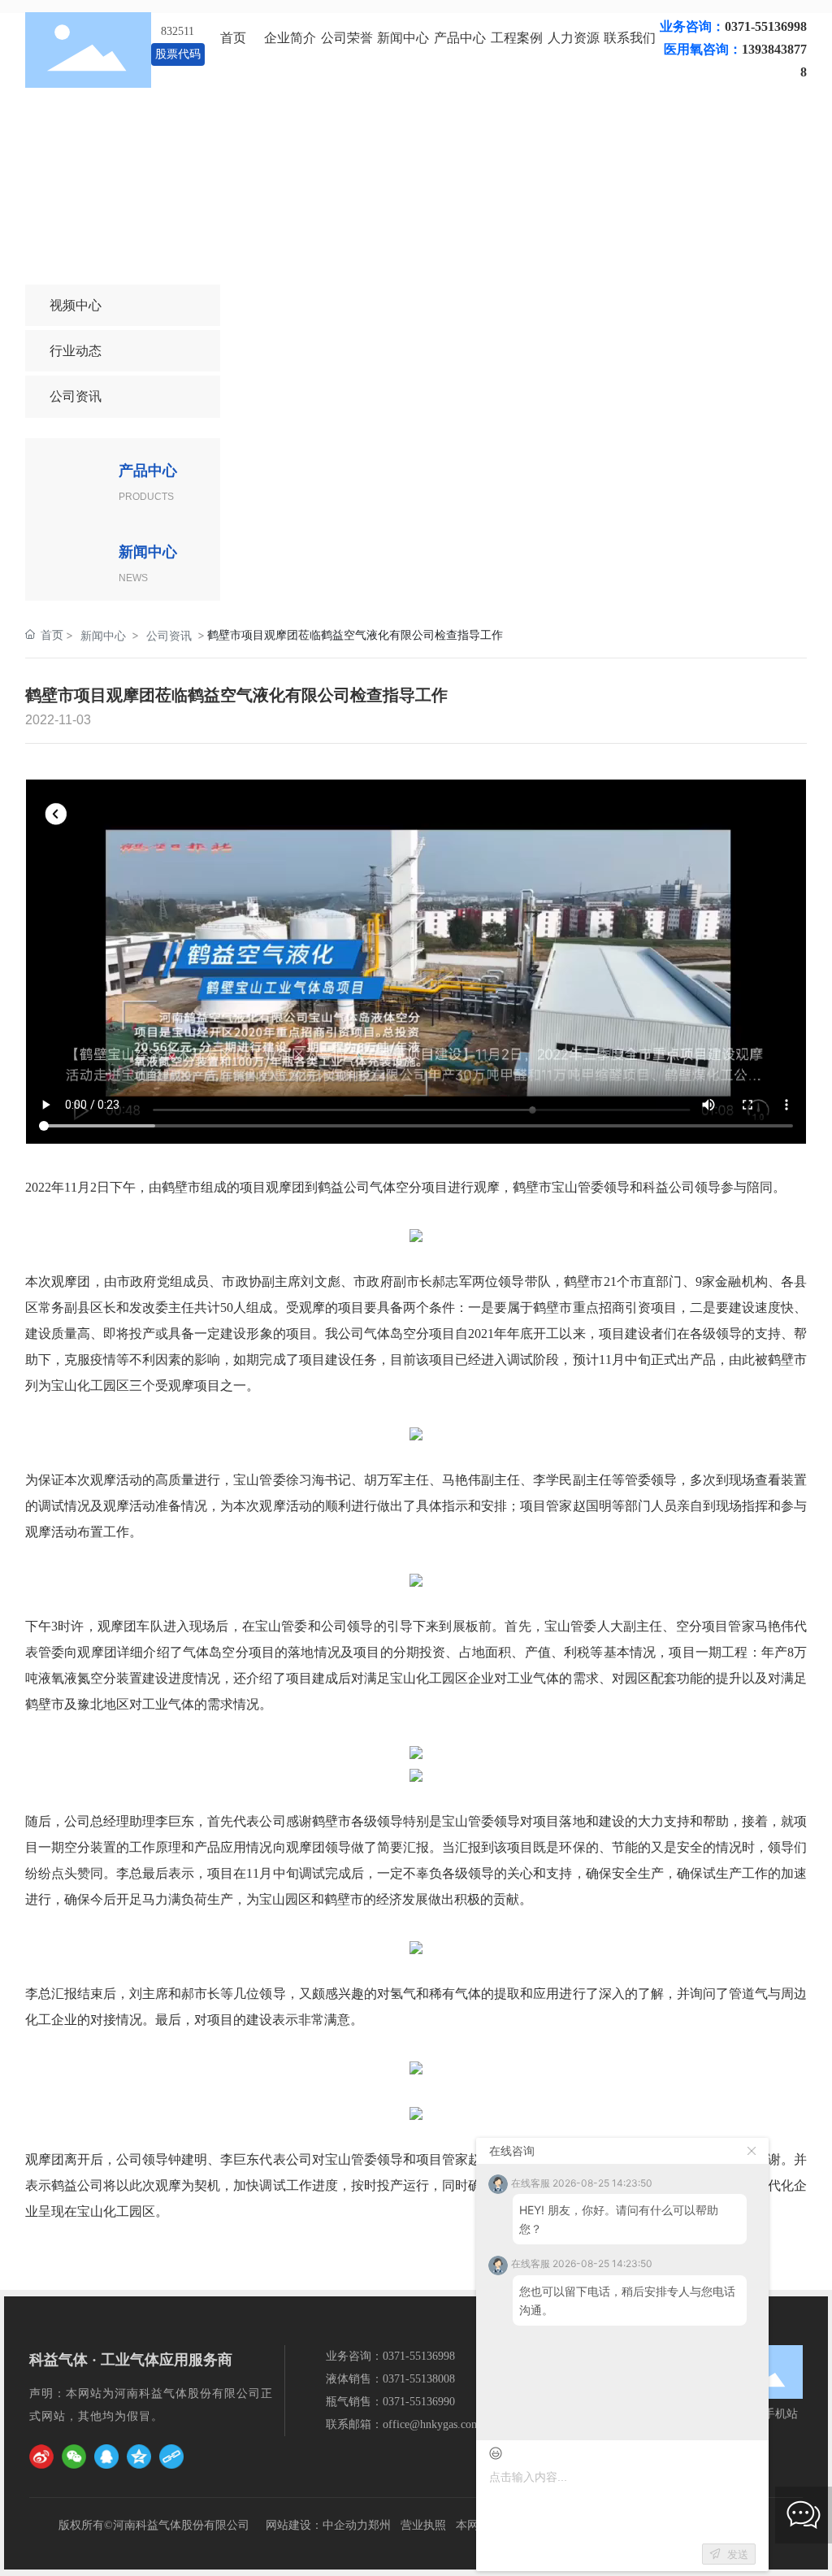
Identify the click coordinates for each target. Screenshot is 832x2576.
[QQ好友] (106, 2457)
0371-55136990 (419, 2402)
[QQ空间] (139, 2457)
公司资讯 (76, 396)
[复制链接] (171, 2457)
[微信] (74, 2457)
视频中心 (76, 305)
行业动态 (76, 350)
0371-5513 (407, 2356)
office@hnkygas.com (431, 2424)
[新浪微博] (41, 2457)
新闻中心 (103, 635)
